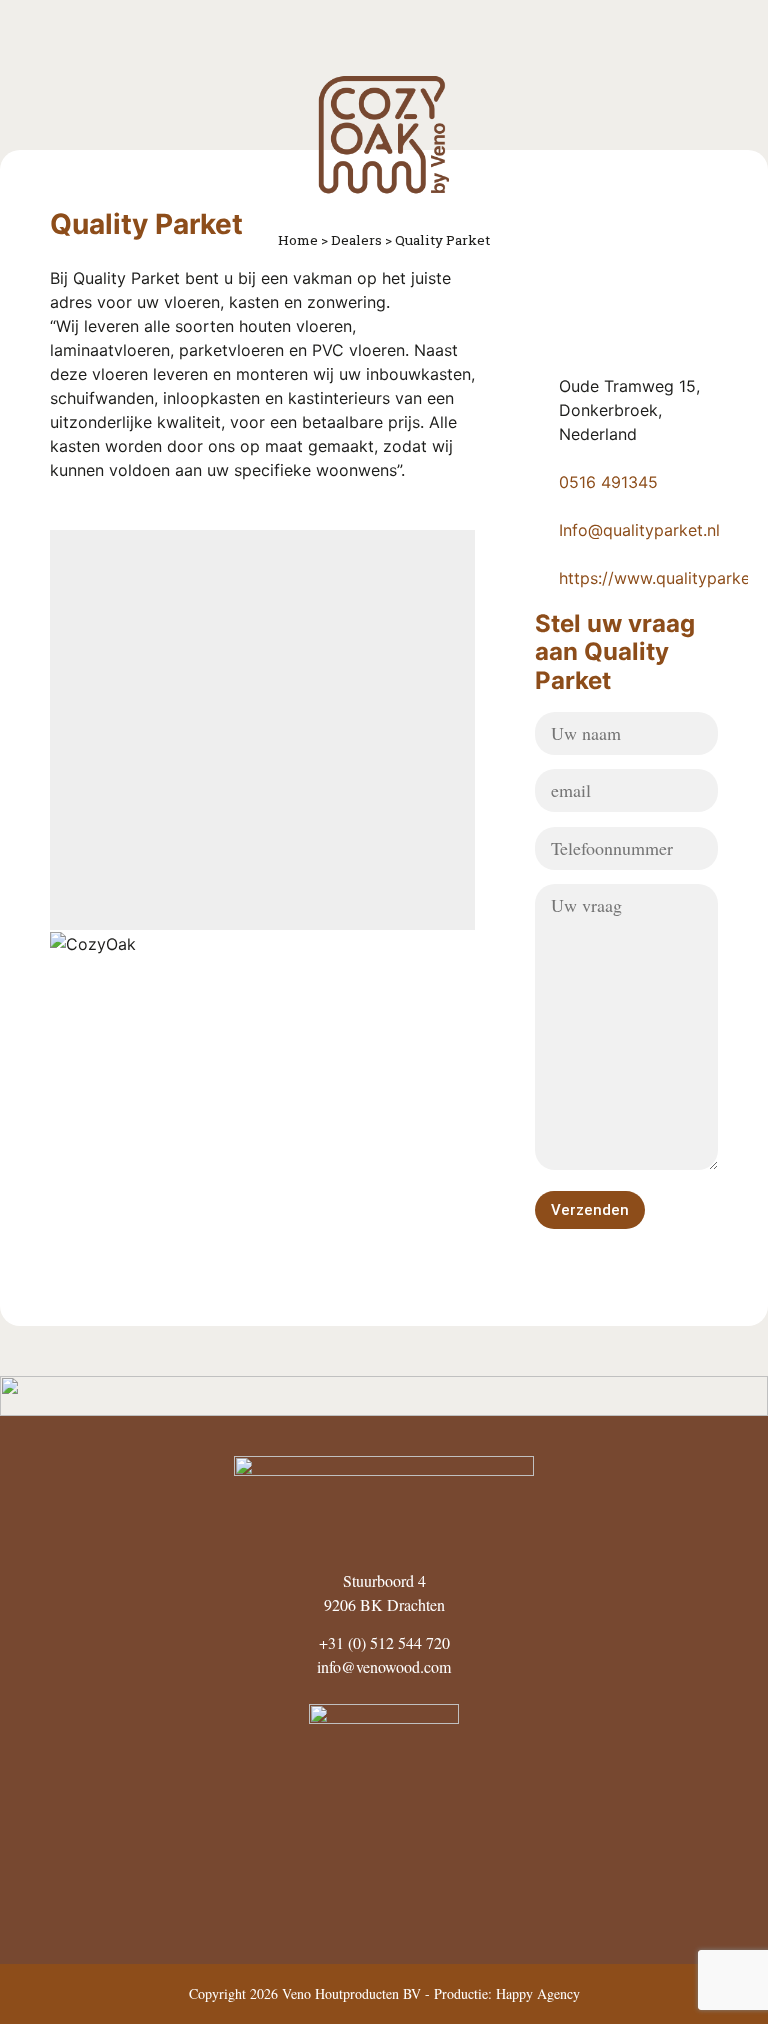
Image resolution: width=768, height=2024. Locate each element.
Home (298, 240)
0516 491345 (608, 482)
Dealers (356, 240)
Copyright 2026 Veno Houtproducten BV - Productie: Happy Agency (384, 1993)
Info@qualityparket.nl (639, 530)
